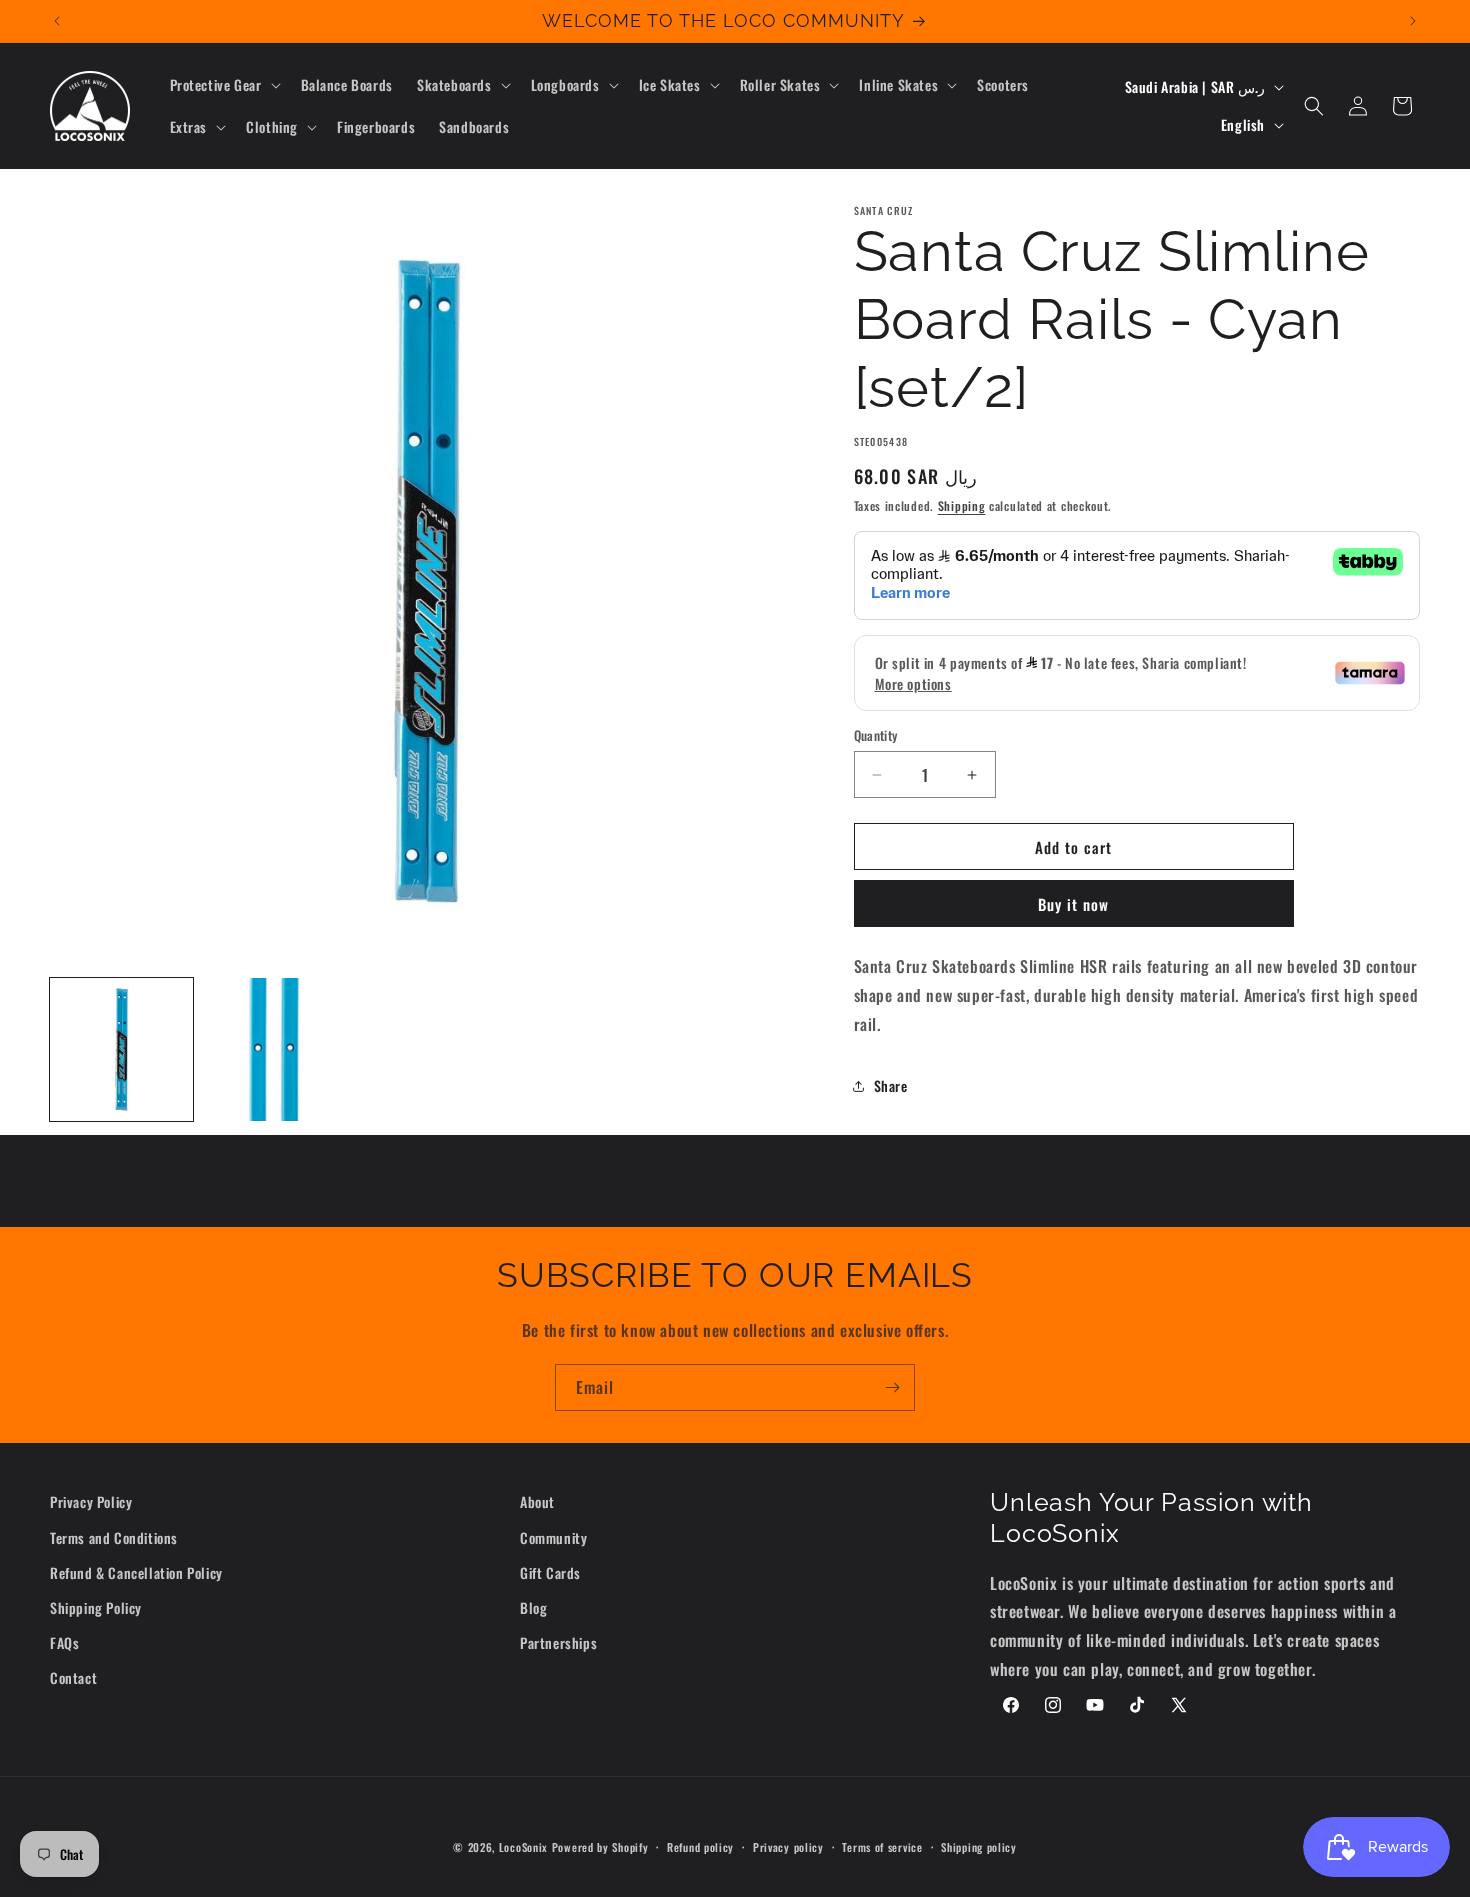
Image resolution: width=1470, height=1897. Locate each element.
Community (553, 1537)
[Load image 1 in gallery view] (121, 1049)
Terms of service (882, 1847)
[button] (223, 85)
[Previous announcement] (57, 21)
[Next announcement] (1413, 21)
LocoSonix (523, 1847)
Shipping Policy (96, 1607)
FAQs (64, 1642)
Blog (533, 1607)
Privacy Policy (91, 1501)
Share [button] (891, 1085)
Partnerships (558, 1642)
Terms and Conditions (114, 1537)
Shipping (962, 505)
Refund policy (700, 1847)
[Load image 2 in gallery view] (274, 1049)
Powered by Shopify (600, 1847)
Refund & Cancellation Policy (136, 1572)
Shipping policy (979, 1847)
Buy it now (1073, 904)
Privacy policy (788, 1847)
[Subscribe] (892, 1387)
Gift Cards (550, 1572)
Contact (73, 1677)
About (537, 1501)
